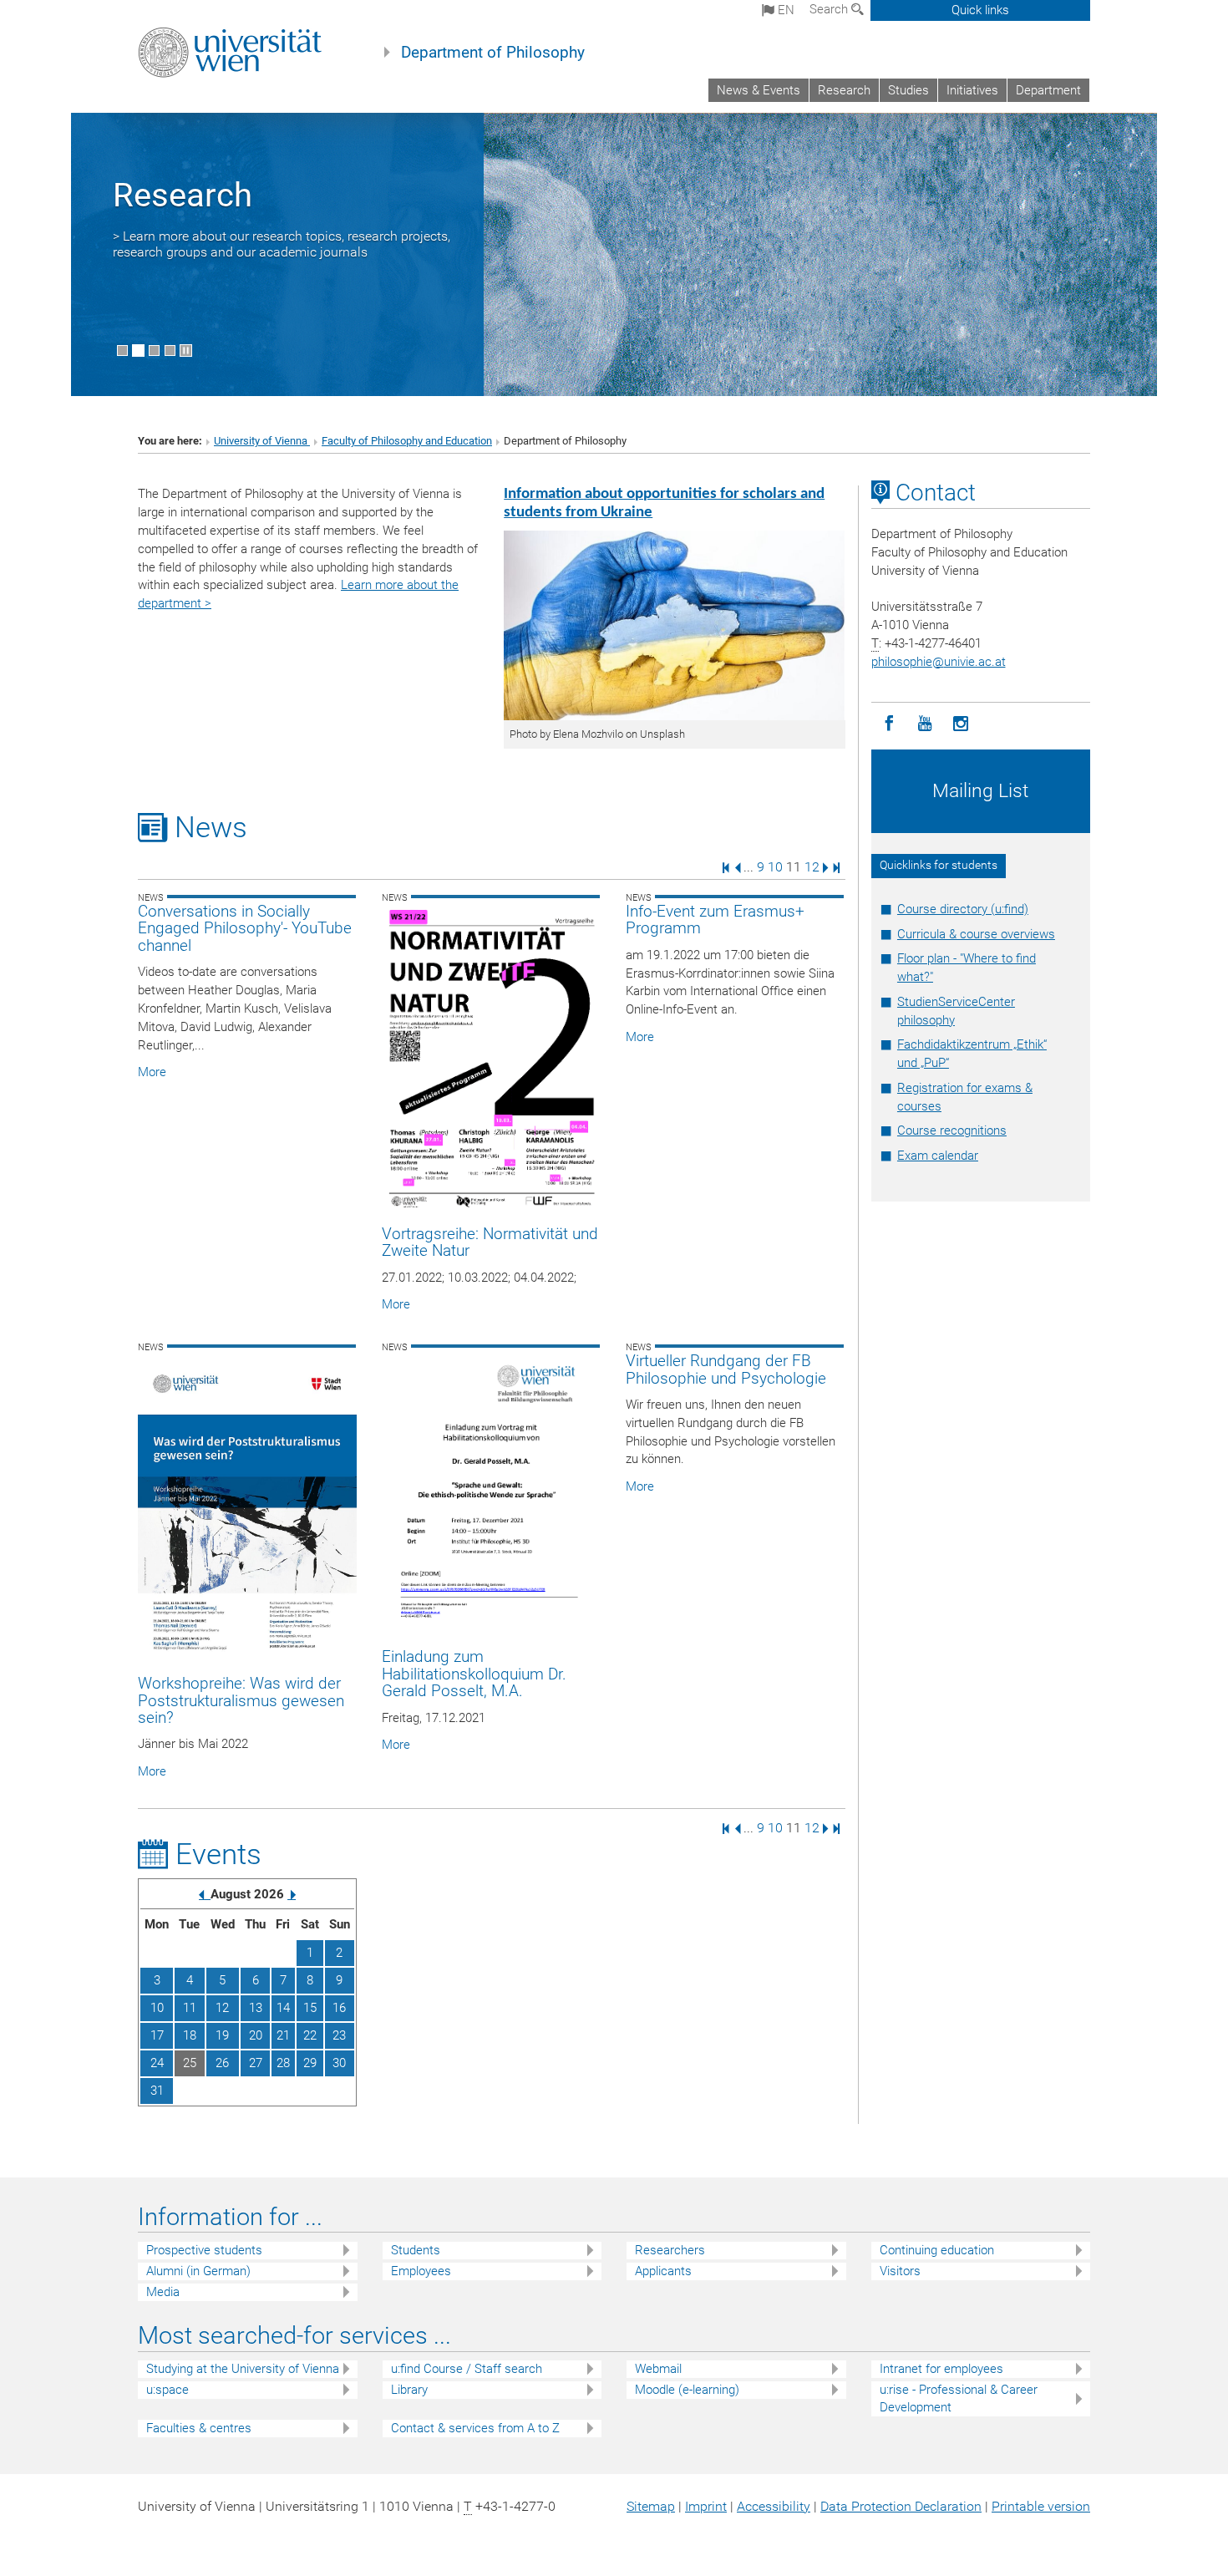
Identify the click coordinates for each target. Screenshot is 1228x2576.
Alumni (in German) (198, 2271)
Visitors (900, 2271)
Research (844, 90)
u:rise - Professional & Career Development (959, 2398)
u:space (167, 2390)
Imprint (706, 2506)
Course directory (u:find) (963, 909)
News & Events (759, 90)
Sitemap (651, 2506)
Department (1048, 90)
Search (830, 9)
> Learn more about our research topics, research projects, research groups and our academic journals (282, 244)
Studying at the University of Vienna (243, 2369)
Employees (421, 2271)
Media (163, 2292)
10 (775, 867)
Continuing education (937, 2250)
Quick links (980, 10)
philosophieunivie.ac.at (939, 662)
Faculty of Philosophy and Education (407, 441)
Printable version (1041, 2506)
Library (409, 2390)
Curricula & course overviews (976, 934)
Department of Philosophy (493, 53)
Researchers (670, 2250)
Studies (908, 90)
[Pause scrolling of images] (186, 351)
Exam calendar (938, 1156)
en (784, 10)
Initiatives (972, 90)
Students (416, 2250)
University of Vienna (262, 441)
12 (812, 867)
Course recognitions (952, 1130)
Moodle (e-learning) (687, 2390)
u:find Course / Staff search (467, 2369)
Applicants (663, 2271)
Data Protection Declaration (901, 2506)
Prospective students (204, 2250)
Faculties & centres (199, 2428)
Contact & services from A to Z (475, 2428)
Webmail (658, 2369)
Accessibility (774, 2506)
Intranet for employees (941, 2369)
